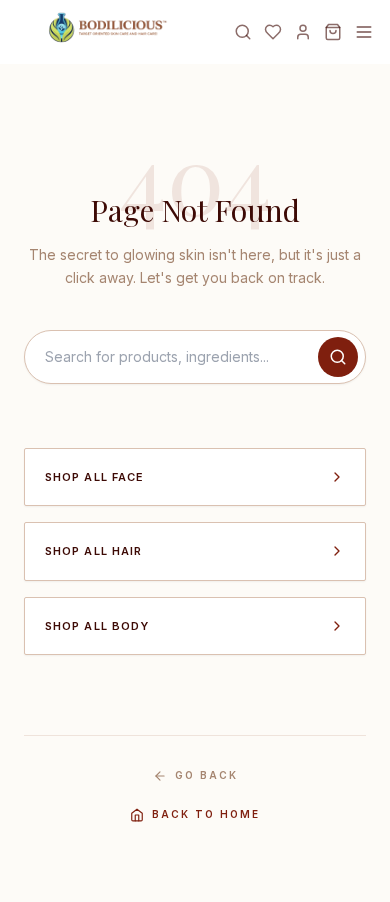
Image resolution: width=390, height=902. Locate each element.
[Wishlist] (273, 32)
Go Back (206, 775)
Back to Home (206, 814)
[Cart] (333, 32)
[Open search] (243, 32)
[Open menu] (364, 32)
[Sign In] (303, 32)
